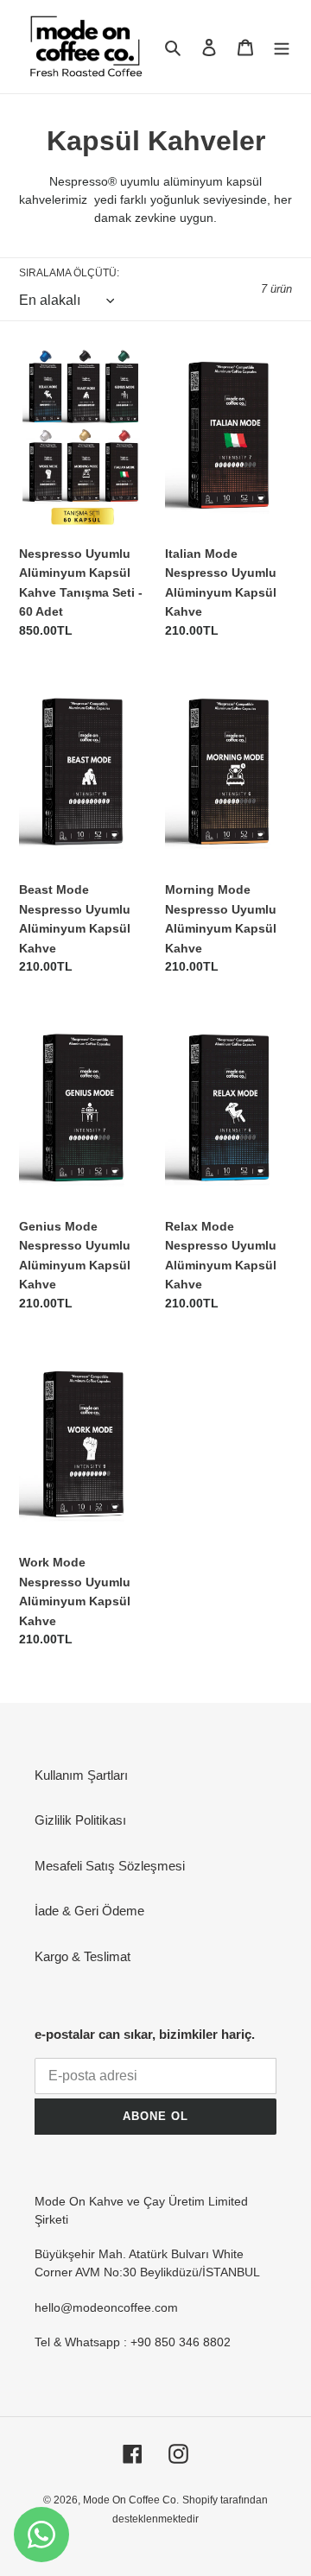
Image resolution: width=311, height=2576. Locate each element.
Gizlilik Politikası (80, 1820)
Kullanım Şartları (81, 1775)
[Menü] (282, 47)
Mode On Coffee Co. (131, 2500)
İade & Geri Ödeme (89, 1911)
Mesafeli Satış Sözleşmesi (110, 1866)
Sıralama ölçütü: (69, 273)
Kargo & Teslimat (83, 1956)
